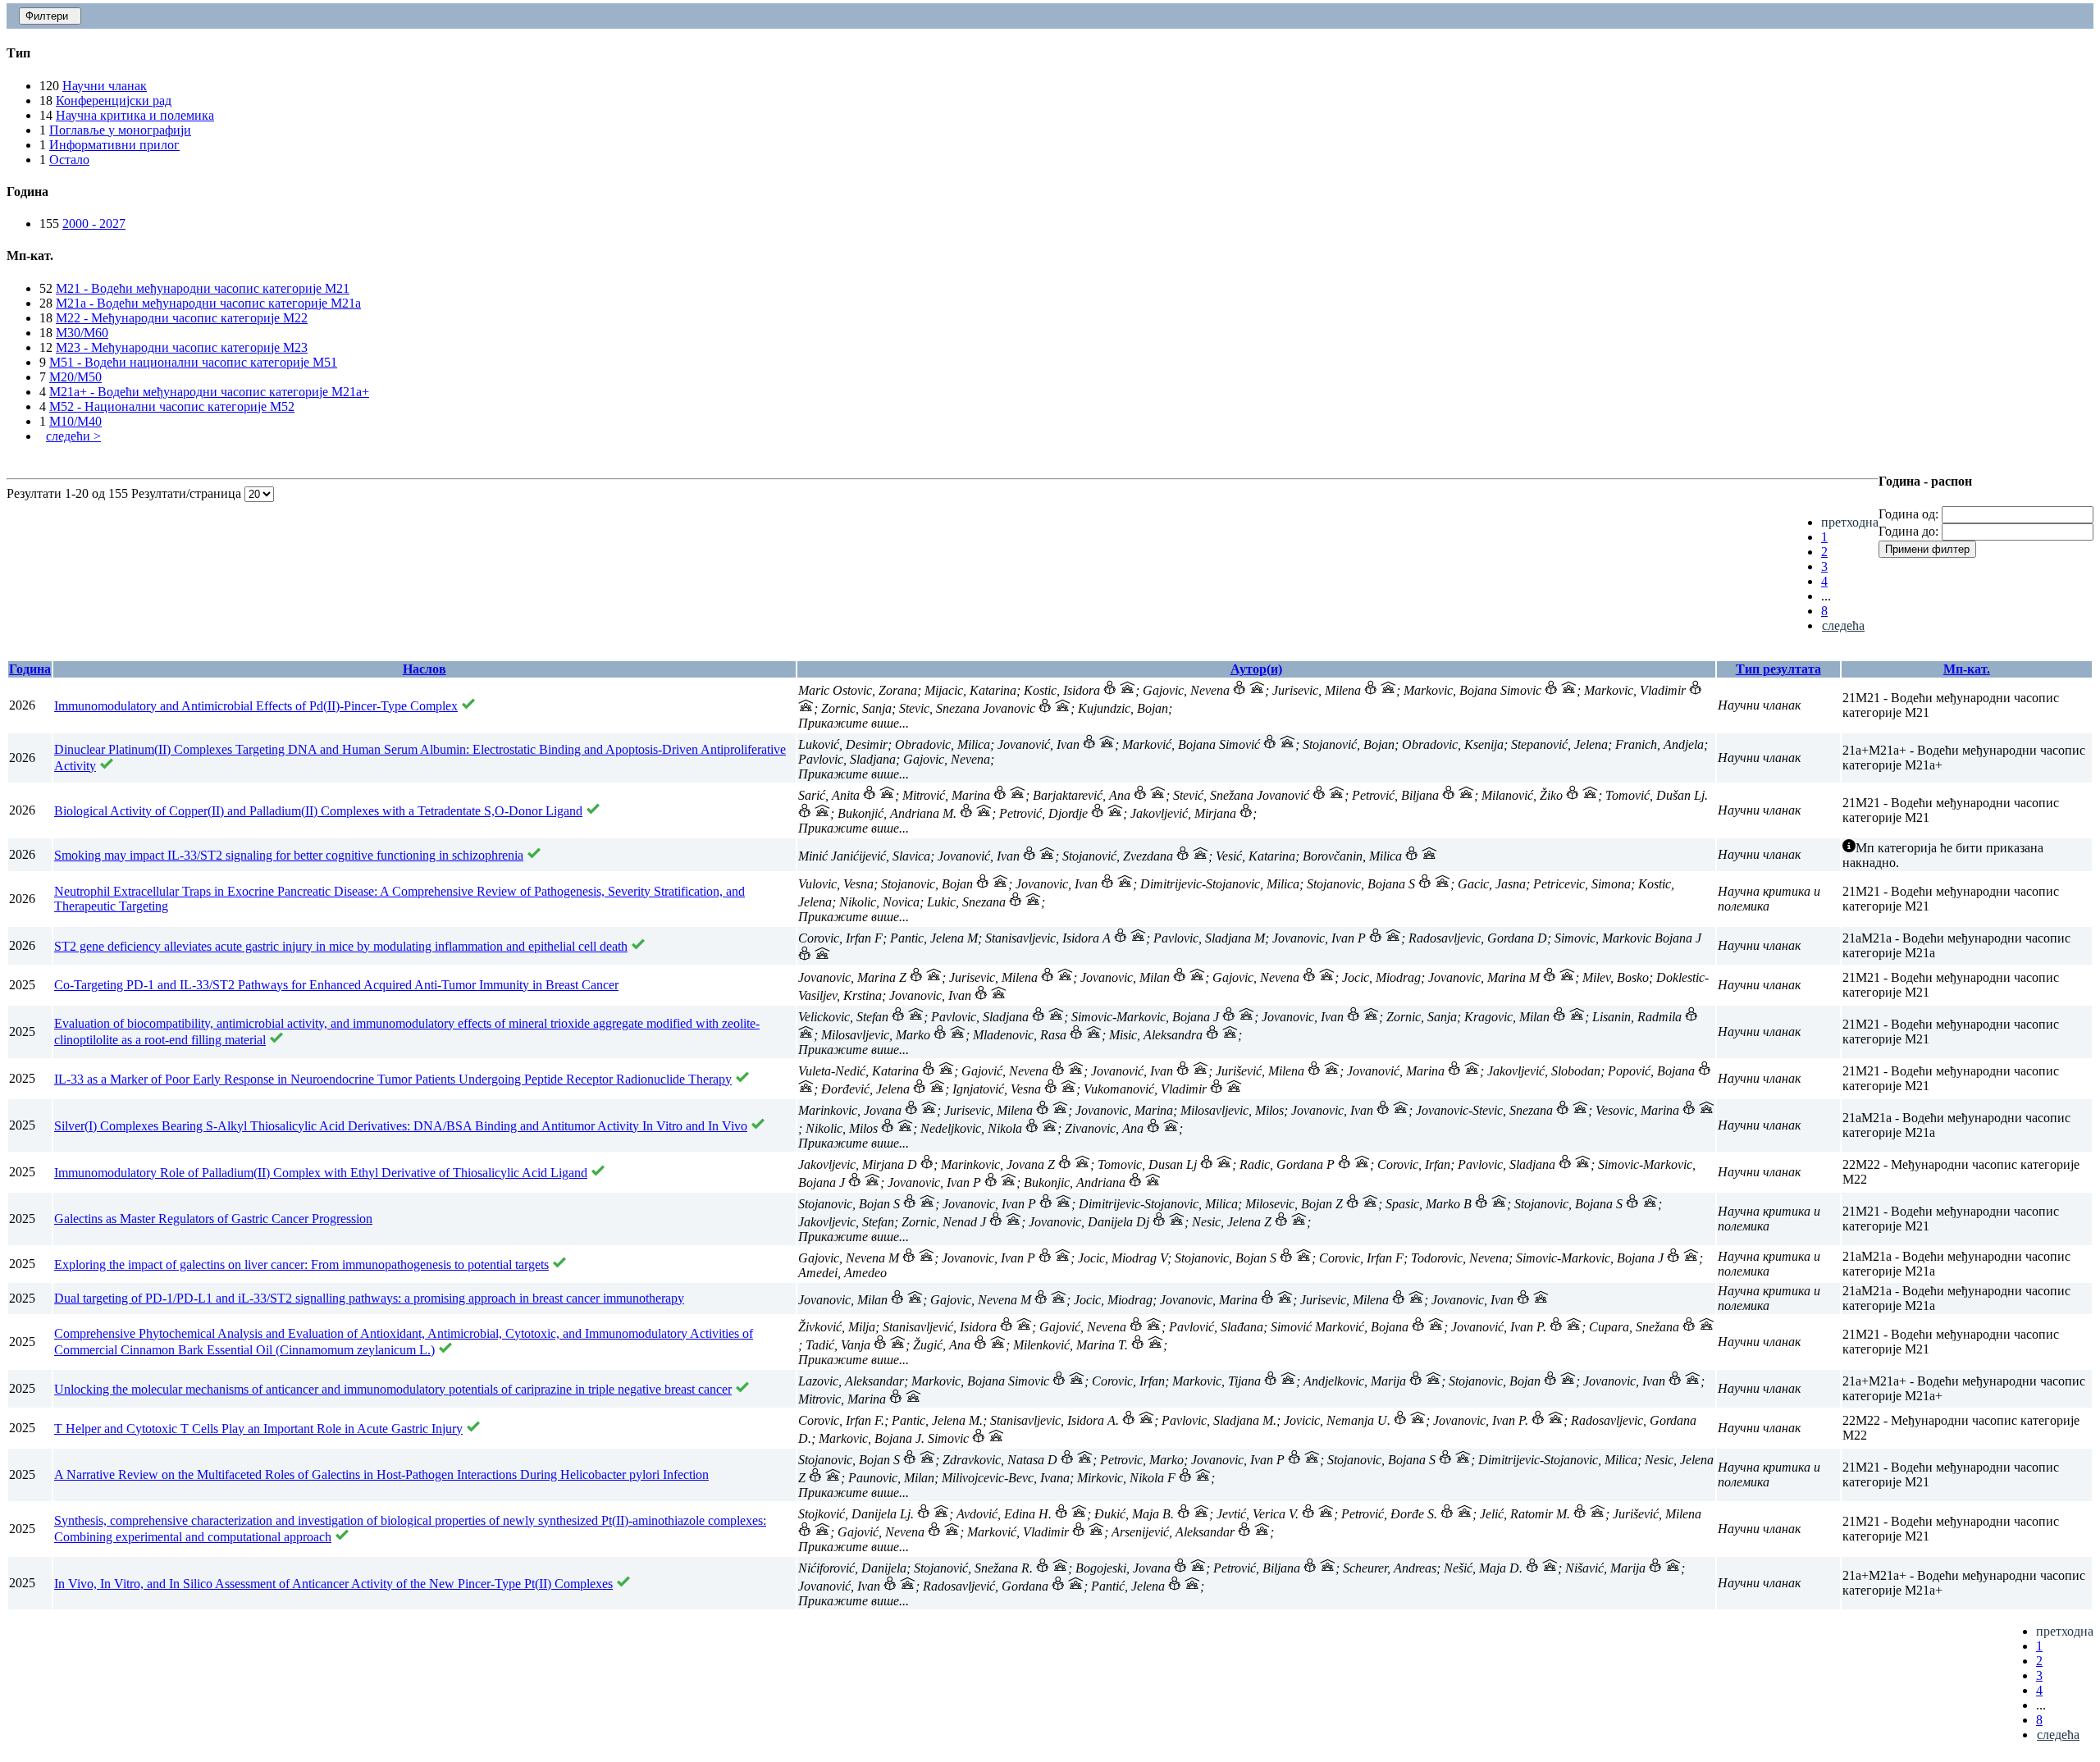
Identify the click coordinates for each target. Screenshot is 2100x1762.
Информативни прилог (114, 145)
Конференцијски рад (114, 100)
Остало (69, 160)
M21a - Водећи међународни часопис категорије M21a (208, 303)
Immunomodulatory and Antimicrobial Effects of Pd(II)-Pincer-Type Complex (256, 706)
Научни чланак (105, 86)
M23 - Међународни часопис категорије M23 (182, 347)
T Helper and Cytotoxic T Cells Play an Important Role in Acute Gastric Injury (258, 1429)
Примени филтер (1927, 549)
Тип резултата (1778, 669)
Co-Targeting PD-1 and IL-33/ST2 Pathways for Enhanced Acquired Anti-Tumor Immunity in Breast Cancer (336, 985)
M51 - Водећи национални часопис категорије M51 (193, 362)
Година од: (1908, 514)
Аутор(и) (1256, 669)
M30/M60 (82, 333)
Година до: (1908, 531)
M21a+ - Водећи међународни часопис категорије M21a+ (209, 392)
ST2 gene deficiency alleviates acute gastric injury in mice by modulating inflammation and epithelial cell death (341, 946)
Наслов (425, 669)
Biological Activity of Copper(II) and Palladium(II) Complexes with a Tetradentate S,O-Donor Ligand (318, 811)
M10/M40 (75, 421)
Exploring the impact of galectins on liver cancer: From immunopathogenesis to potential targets (301, 1264)
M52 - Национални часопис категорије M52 (172, 406)
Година (30, 669)
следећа (1843, 625)
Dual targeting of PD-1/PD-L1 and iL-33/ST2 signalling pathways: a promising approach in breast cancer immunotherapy (369, 1298)
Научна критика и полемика (135, 115)
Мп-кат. (1967, 669)
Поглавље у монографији (120, 130)
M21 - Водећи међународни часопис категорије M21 (203, 288)
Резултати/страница (188, 493)
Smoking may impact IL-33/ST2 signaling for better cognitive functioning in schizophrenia (289, 855)
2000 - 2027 (94, 224)
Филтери (50, 16)
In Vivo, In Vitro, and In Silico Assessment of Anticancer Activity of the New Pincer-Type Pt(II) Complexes (333, 1584)
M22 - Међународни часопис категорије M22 (182, 318)
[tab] (1050, 53)
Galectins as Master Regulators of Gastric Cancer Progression (213, 1219)
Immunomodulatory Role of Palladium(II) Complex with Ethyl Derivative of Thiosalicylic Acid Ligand (321, 1173)
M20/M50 (75, 377)
